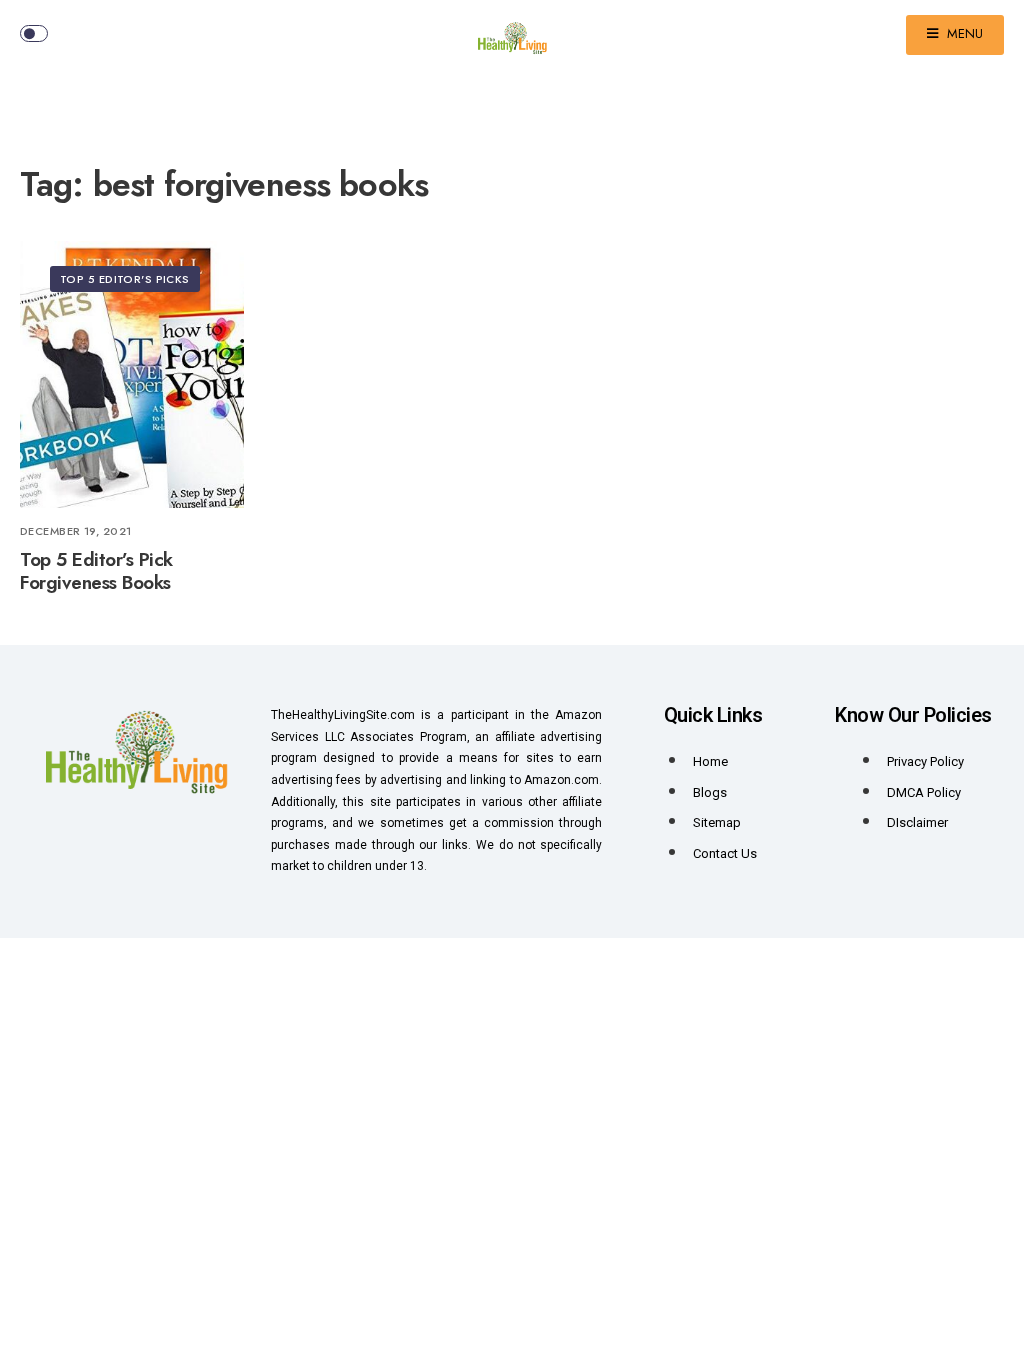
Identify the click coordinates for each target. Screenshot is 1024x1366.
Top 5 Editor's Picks (125, 279)
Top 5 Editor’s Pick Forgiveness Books (96, 571)
